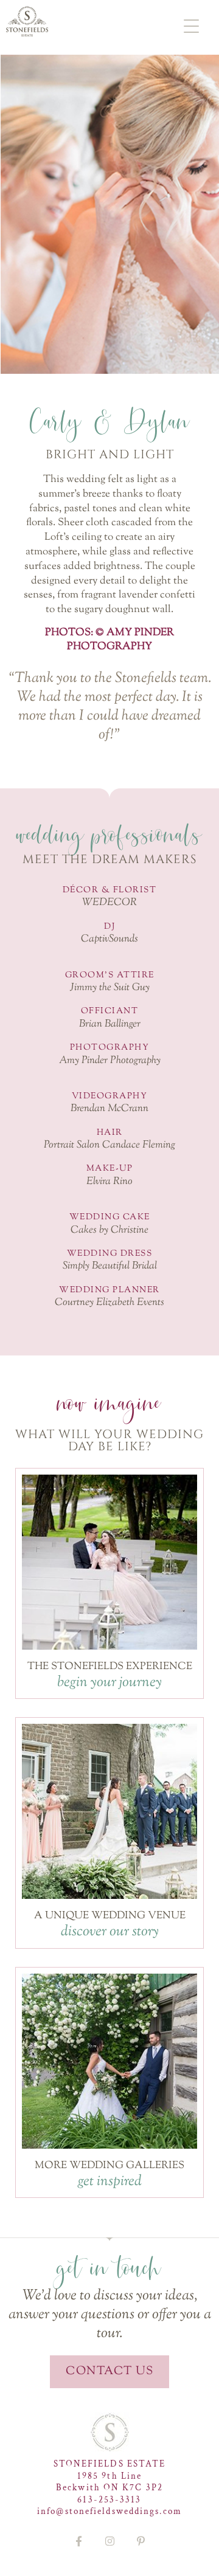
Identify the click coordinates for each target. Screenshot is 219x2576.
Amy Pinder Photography (110, 1061)
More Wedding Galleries (109, 2166)
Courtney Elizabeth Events (109, 1303)
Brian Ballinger (110, 1024)
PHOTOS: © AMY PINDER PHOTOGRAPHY (109, 640)
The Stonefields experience (110, 1667)
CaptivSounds (109, 939)
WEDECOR (109, 903)
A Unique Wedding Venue (110, 1916)
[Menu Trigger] (191, 26)
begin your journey (109, 1682)
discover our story (110, 1932)
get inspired (110, 2182)
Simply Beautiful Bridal (110, 1266)
